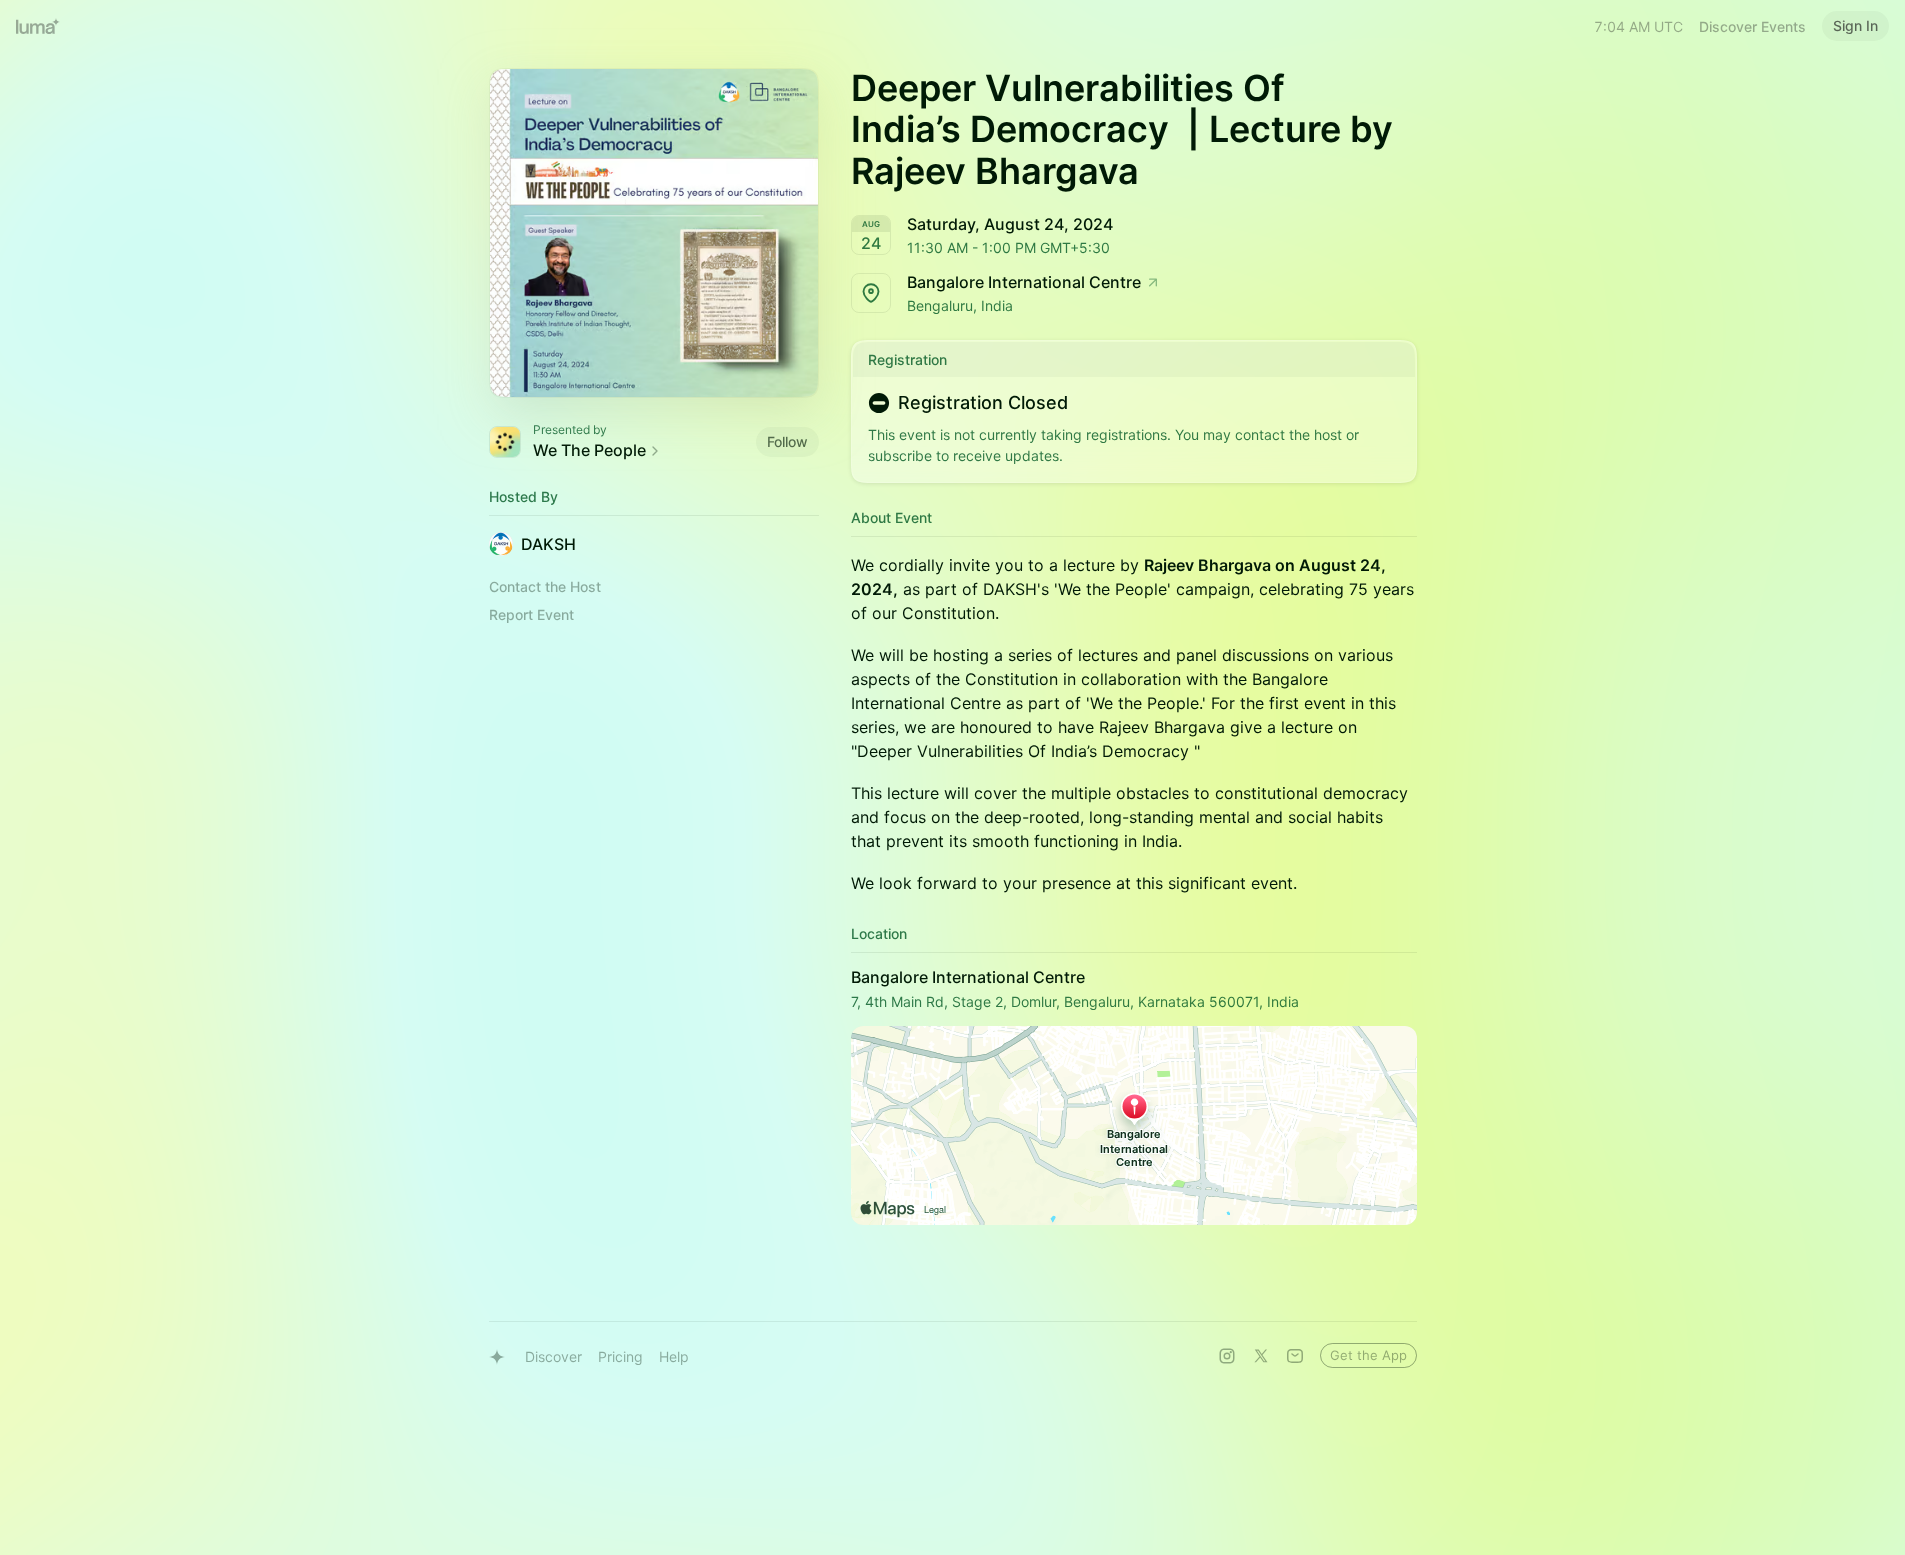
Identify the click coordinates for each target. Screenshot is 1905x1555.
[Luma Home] (38, 26)
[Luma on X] (1261, 1356)
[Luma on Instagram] (1227, 1356)
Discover (553, 1356)
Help (674, 1356)
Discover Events (1752, 26)
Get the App (1368, 1355)
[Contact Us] (1295, 1356)
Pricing (620, 1356)
